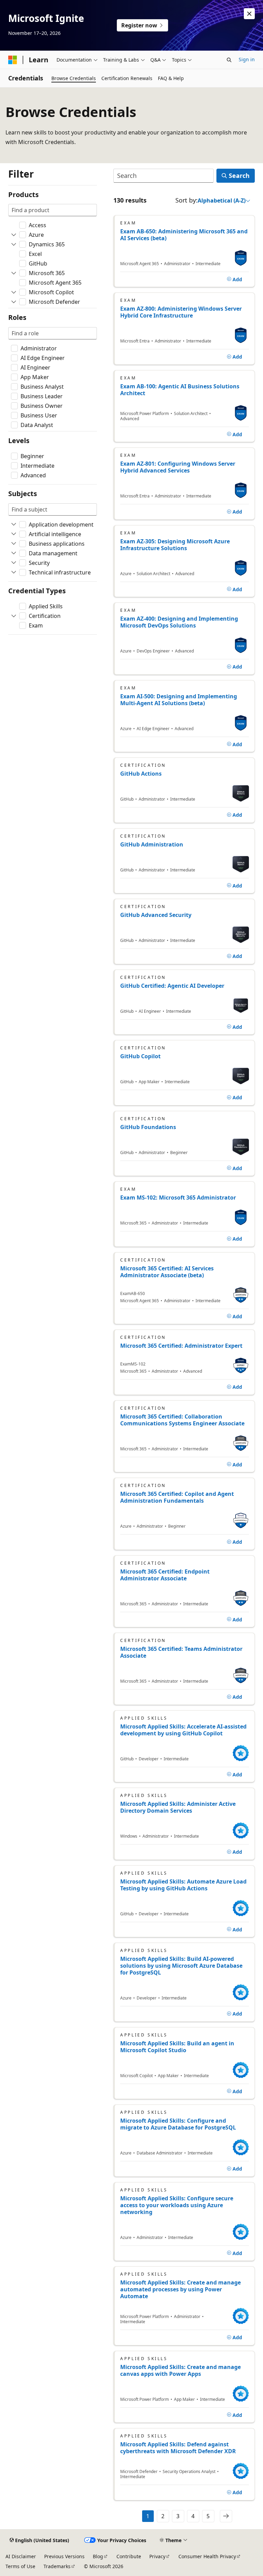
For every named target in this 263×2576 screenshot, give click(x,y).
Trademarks (57, 2566)
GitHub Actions (141, 774)
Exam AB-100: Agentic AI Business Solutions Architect (180, 390)
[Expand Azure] (14, 235)
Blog (98, 2556)
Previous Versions (64, 2556)
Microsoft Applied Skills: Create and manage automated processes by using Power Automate (180, 2289)
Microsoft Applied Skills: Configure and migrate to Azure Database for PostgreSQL (178, 2124)
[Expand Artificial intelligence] (14, 534)
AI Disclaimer (21, 2556)
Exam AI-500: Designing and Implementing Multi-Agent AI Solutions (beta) (179, 700)
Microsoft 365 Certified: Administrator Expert (181, 1346)
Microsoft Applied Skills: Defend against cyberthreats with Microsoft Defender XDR (178, 2448)
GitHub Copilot (140, 1056)
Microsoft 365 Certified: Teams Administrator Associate (181, 1652)
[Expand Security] (14, 563)
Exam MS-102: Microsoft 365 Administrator (178, 1198)
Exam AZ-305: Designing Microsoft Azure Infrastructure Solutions (175, 545)
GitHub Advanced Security (156, 915)
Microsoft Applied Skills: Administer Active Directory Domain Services (178, 1807)
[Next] (226, 2516)
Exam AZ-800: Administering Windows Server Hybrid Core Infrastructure (181, 312)
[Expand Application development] (14, 525)
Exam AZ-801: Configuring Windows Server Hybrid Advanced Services (178, 467)
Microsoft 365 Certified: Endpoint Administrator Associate (165, 1575)
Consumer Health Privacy (207, 2556)
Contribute (129, 2556)
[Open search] (229, 60)
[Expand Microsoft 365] (14, 273)
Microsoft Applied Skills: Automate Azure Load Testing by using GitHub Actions (183, 1885)
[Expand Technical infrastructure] (14, 572)
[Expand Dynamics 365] (14, 244)
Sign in (247, 59)
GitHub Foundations (148, 1127)
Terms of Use (20, 2566)
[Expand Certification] (14, 616)
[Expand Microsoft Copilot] (14, 292)
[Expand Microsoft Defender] (14, 302)
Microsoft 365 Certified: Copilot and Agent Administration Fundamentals (177, 1497)
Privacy (157, 2556)
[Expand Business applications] (14, 544)
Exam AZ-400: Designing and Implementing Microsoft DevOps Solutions (179, 622)
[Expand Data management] (14, 553)
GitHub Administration (152, 844)
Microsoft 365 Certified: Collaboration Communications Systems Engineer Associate (182, 1420)
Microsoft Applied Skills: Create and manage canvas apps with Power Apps (180, 2370)
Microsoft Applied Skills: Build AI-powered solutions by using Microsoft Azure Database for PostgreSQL (181, 1966)
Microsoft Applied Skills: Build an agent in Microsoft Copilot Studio (177, 2047)
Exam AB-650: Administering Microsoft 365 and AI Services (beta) (184, 235)
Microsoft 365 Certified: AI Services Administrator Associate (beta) (167, 1272)
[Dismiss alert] (249, 14)
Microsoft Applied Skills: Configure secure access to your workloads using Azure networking (177, 2205)
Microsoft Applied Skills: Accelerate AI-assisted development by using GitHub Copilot (183, 1730)
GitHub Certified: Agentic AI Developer (172, 986)
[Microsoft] (13, 60)
